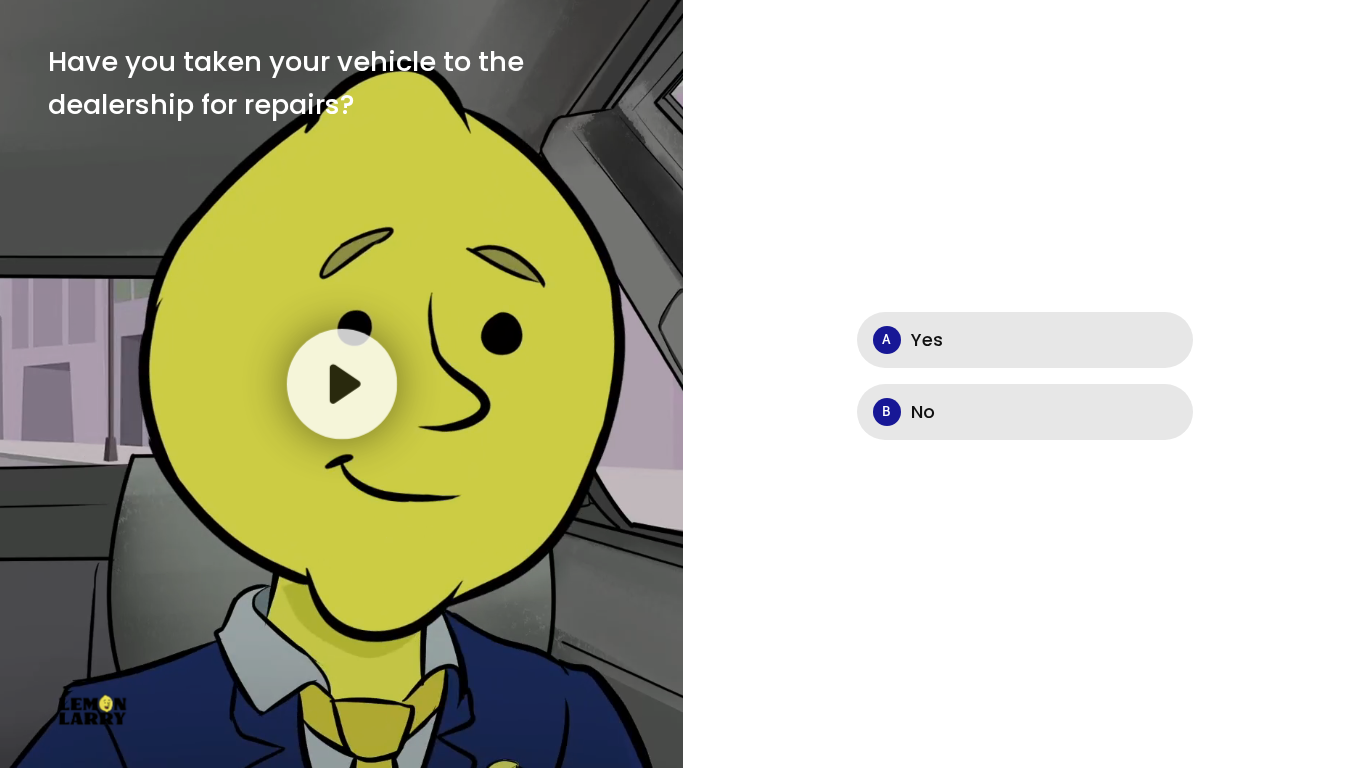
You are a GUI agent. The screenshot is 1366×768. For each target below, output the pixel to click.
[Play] (341, 384)
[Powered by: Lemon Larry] (94, 708)
